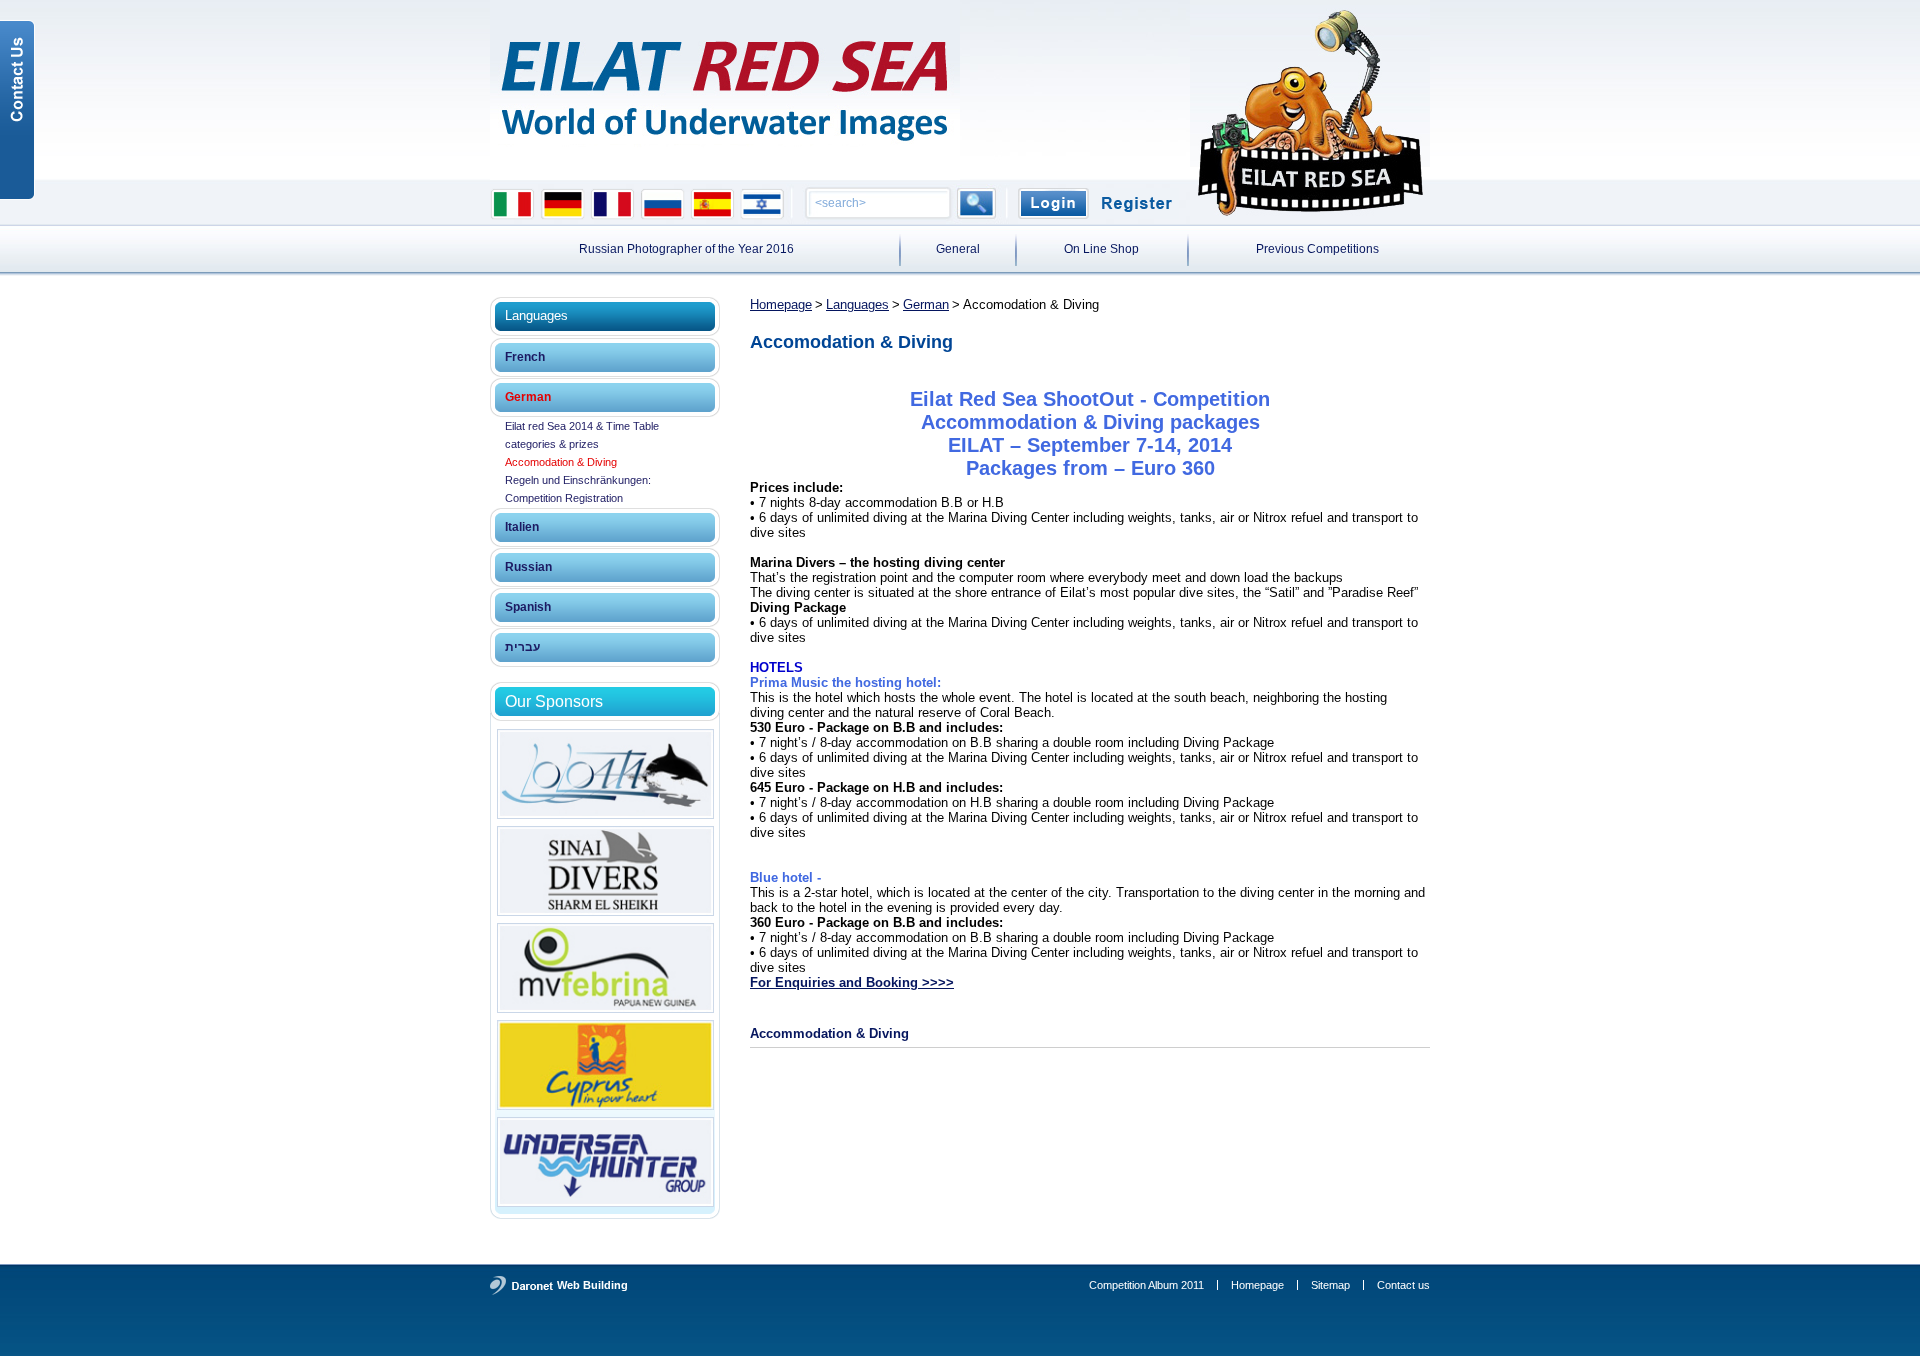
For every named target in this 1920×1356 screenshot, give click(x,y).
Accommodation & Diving (829, 1033)
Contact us (1403, 1285)
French (525, 357)
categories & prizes (552, 444)
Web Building (592, 1285)
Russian (528, 567)
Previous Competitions (1317, 249)
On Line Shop (1101, 249)
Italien (522, 527)
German (528, 397)
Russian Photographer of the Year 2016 (686, 249)
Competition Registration (564, 498)
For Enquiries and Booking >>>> (852, 982)
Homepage (781, 304)
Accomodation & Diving (561, 462)
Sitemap (1330, 1285)
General (958, 249)
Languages (857, 304)
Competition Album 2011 (1146, 1285)
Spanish (528, 607)
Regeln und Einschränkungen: (578, 480)
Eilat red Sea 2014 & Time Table (582, 426)
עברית (522, 647)
